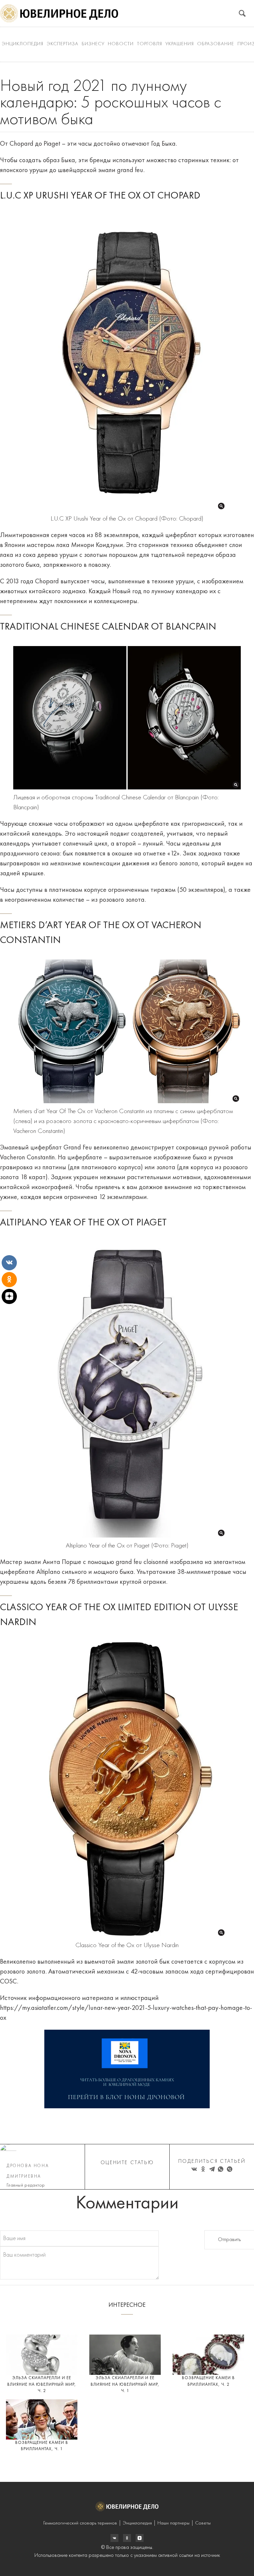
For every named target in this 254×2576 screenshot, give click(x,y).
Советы (203, 2523)
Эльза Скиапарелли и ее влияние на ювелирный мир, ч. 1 (125, 2384)
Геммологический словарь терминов (80, 2523)
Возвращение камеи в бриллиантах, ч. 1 (42, 2446)
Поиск (242, 13)
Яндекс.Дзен (140, 2538)
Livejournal (114, 2538)
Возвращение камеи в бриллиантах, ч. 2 (208, 2381)
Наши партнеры (173, 2523)
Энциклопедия (22, 44)
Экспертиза (63, 44)
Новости (121, 44)
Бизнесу (93, 44)
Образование (216, 44)
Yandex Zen (127, 2538)
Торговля (149, 44)
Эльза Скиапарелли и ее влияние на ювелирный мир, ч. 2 (42, 2384)
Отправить (229, 2240)
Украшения (180, 44)
